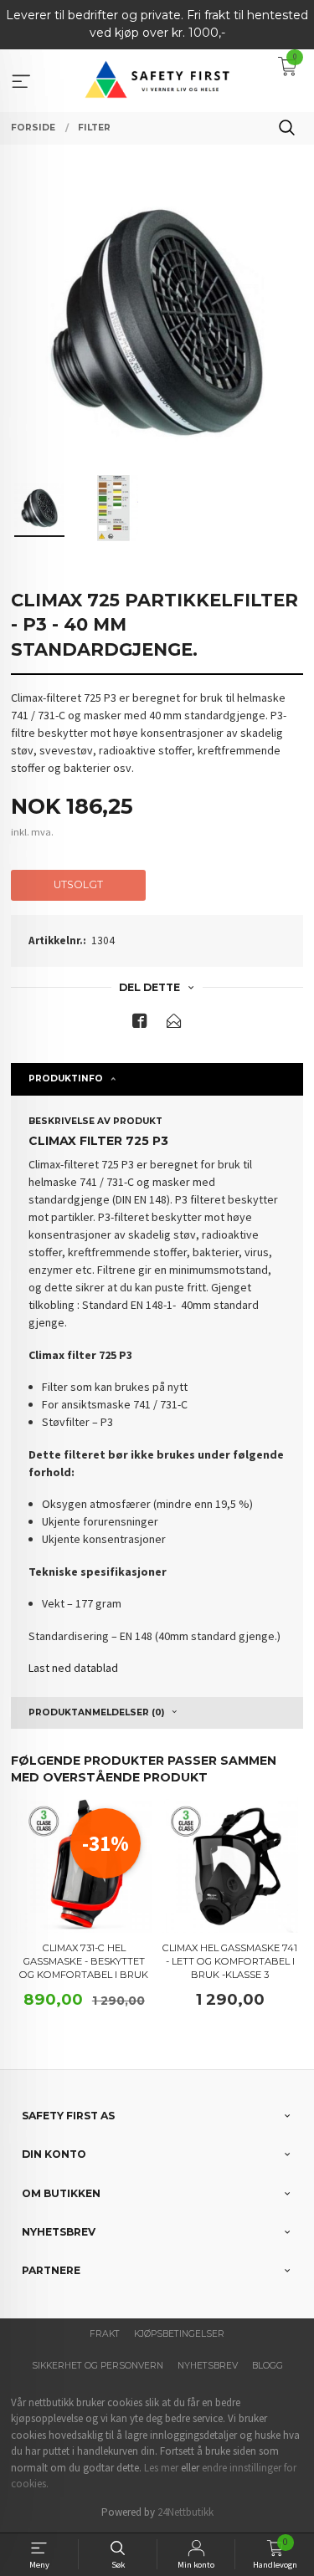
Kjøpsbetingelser (179, 2334)
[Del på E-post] (174, 1024)
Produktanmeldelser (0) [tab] (96, 1712)
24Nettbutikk (185, 2512)
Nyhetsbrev (208, 2366)
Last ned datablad (73, 1668)
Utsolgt (78, 884)
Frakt (105, 2334)
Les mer (161, 2468)
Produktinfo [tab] (66, 1078)
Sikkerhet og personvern (98, 2366)
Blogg (268, 2366)
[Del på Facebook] (140, 1024)
